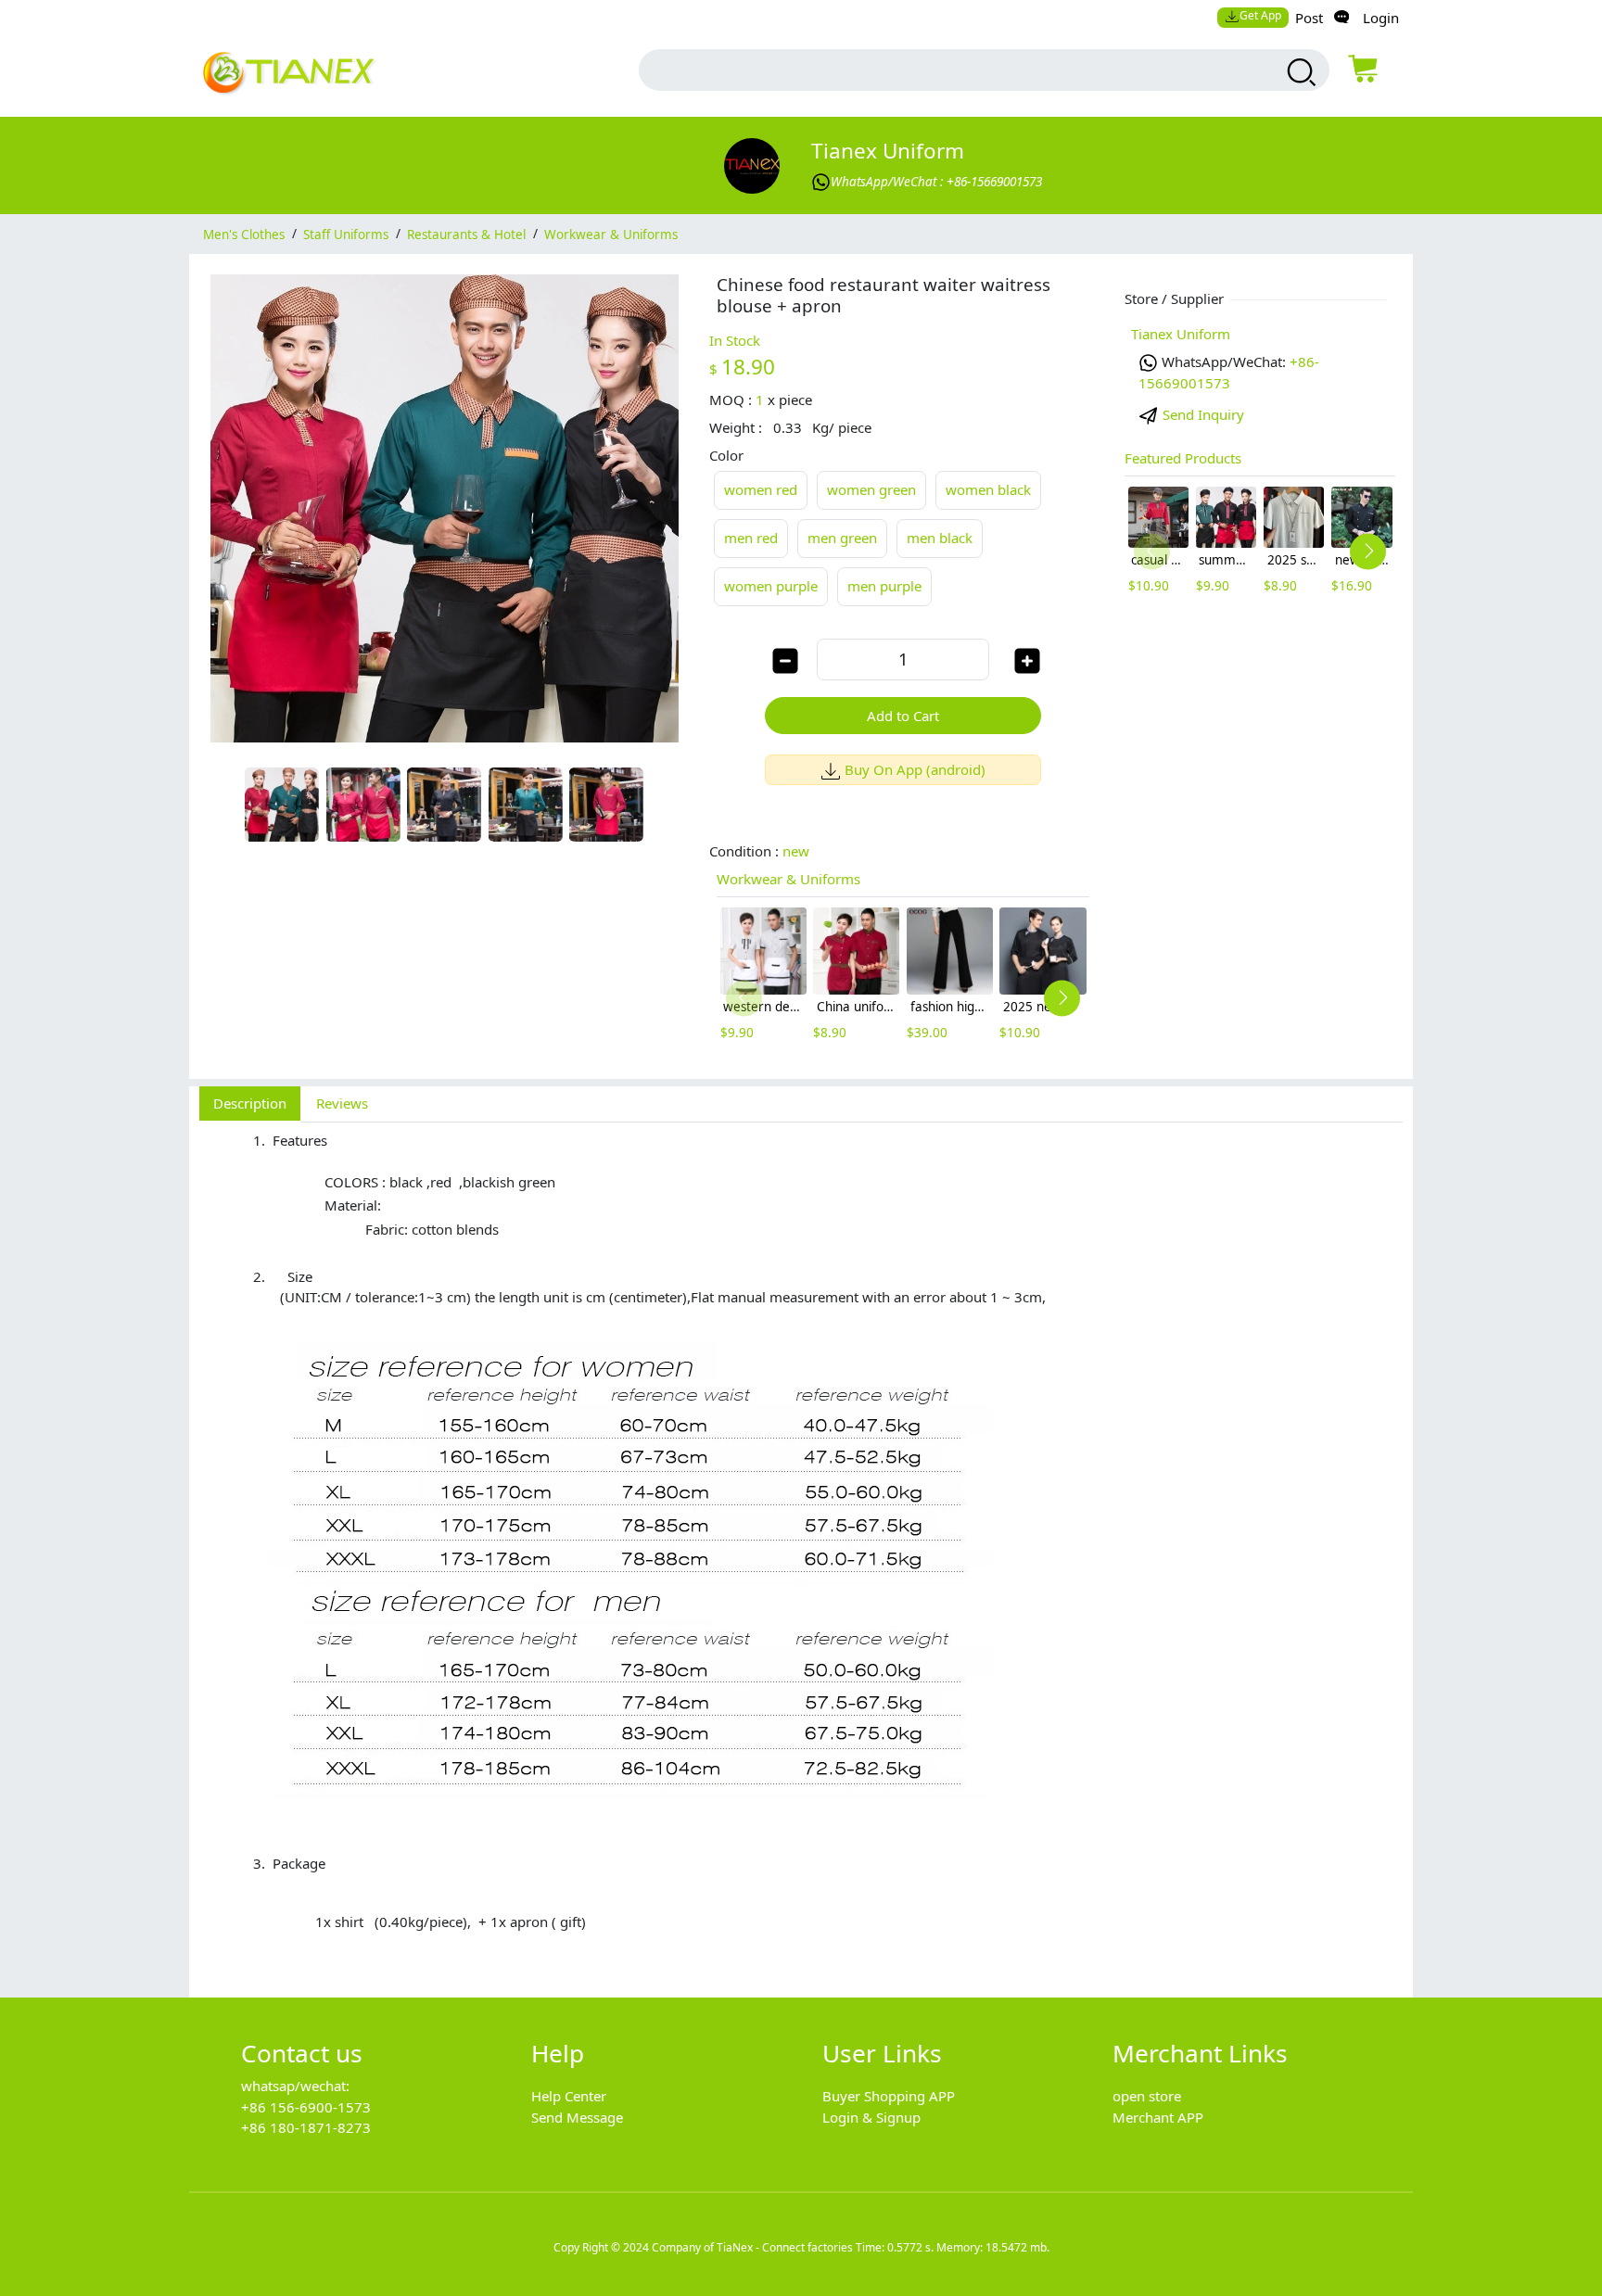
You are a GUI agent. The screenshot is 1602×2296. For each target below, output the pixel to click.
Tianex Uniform (888, 151)
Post (1309, 18)
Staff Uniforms (346, 234)
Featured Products (1183, 458)
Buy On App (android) (915, 769)
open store (1147, 2096)
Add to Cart (903, 716)
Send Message (577, 2117)
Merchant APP (1158, 2117)
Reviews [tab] (342, 1103)
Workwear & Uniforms (611, 234)
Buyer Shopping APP (889, 2096)
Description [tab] (250, 1103)
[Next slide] (1062, 998)
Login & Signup (871, 2117)
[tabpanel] (801, 1550)
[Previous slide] (744, 998)
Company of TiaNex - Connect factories (752, 2247)
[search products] (1299, 72)
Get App (1260, 15)
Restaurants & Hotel (466, 234)
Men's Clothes (244, 234)
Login (1381, 18)
